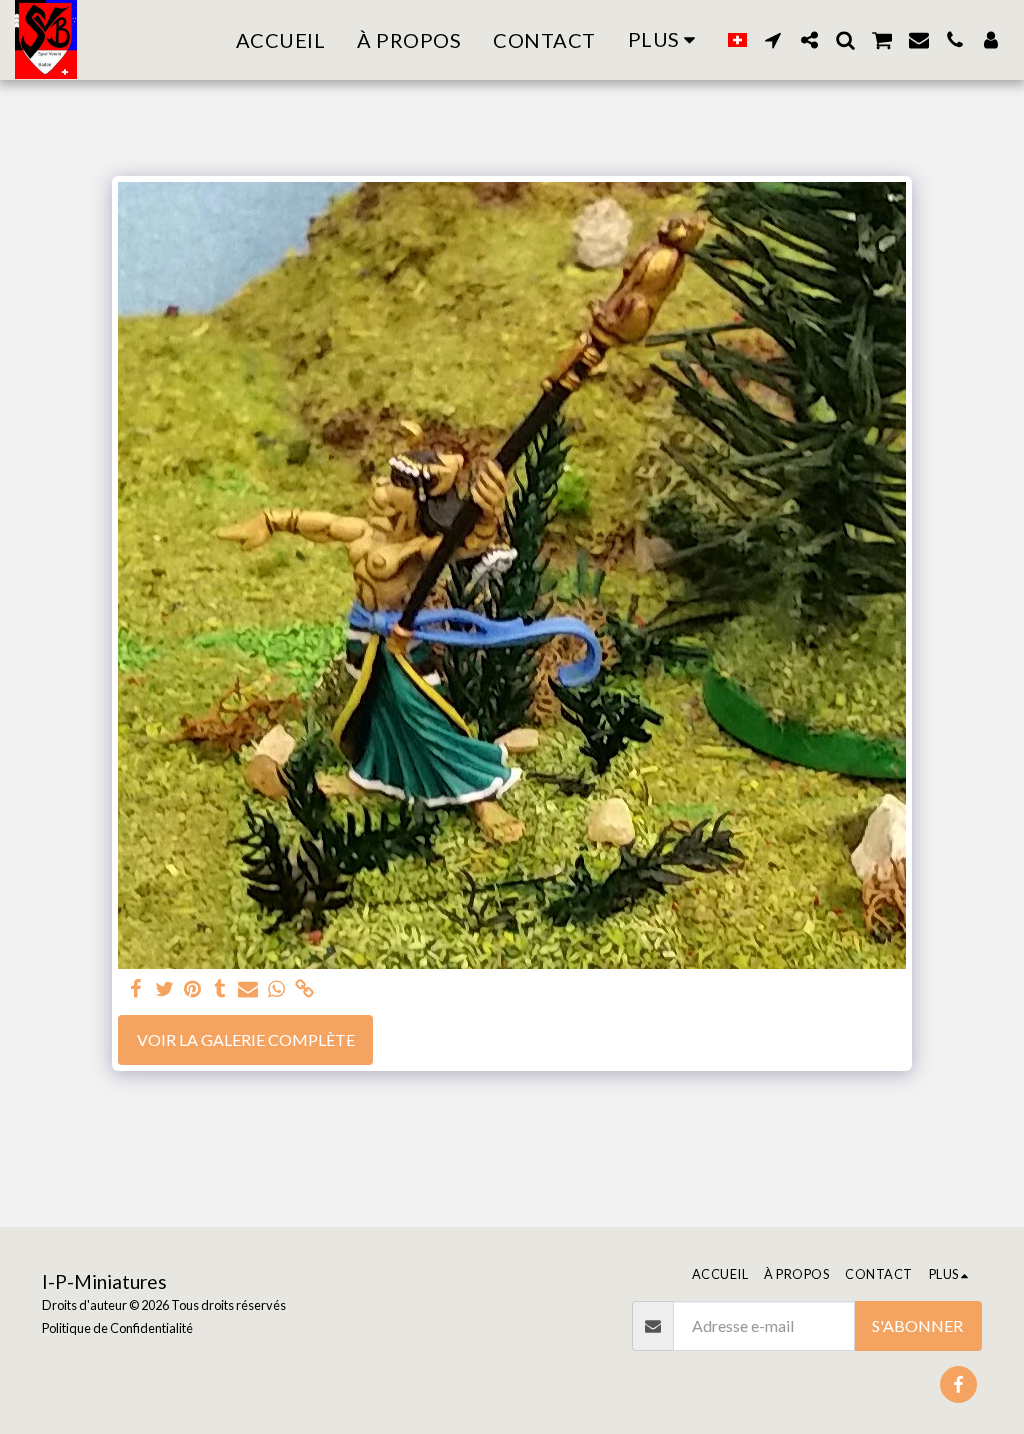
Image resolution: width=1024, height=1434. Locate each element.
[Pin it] (192, 989)
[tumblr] (220, 989)
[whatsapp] (276, 989)
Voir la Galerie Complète (246, 1039)
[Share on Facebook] (136, 989)
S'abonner (917, 1325)
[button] (773, 40)
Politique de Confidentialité (117, 1328)
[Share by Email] (248, 989)
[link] (304, 989)
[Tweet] (164, 989)
